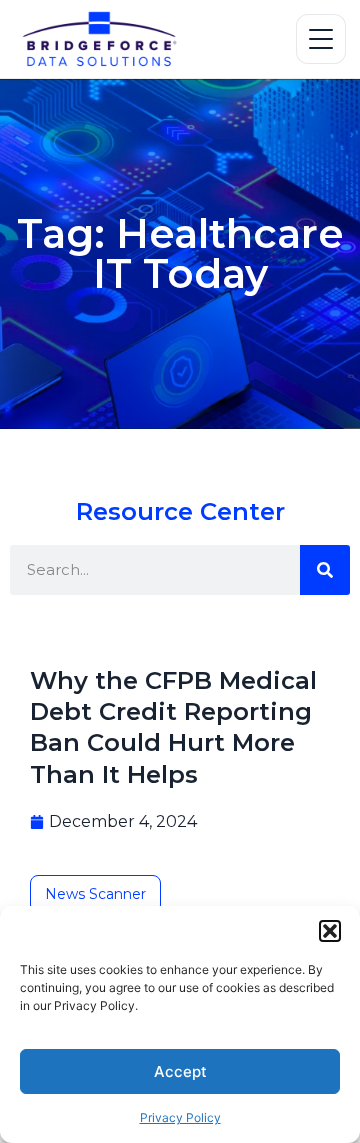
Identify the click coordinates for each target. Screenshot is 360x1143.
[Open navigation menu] (321, 39)
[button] (330, 931)
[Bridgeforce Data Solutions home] (99, 39)
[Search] (325, 570)
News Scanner (95, 894)
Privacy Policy (180, 1117)
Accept (180, 1071)
